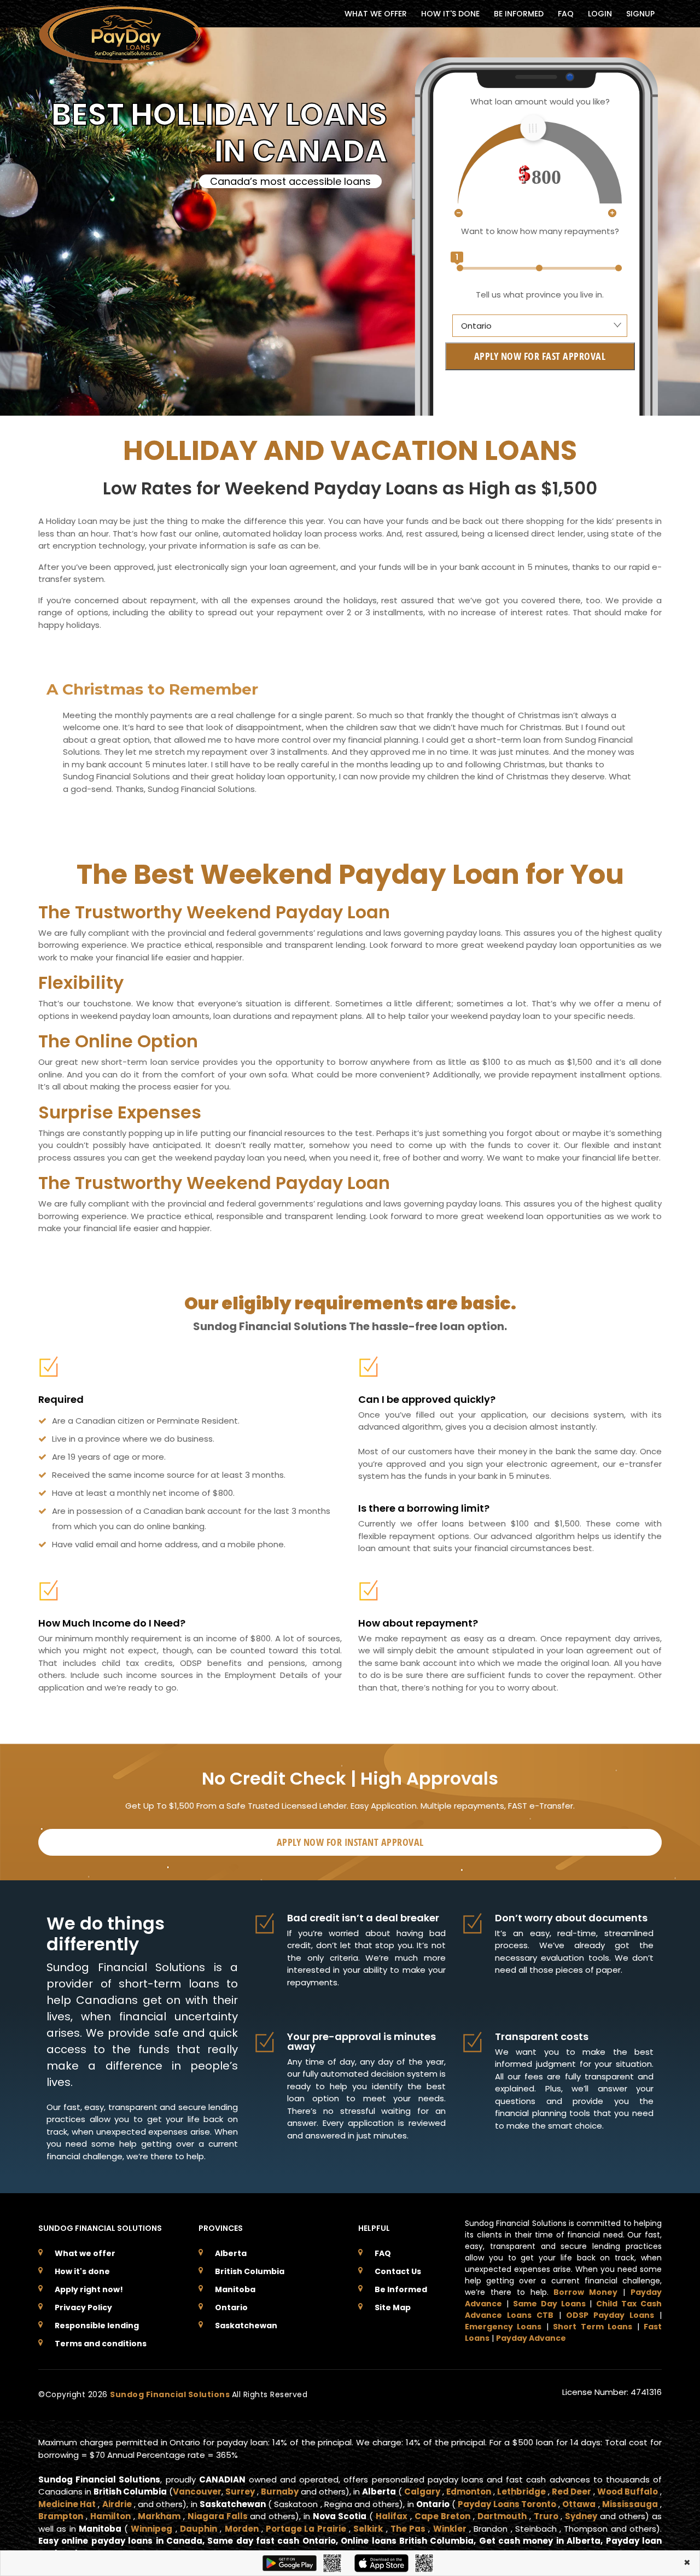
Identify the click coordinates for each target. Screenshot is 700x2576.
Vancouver (197, 2492)
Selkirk (368, 2529)
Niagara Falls (218, 2516)
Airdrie (117, 2504)
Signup (640, 14)
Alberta (231, 2253)
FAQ (566, 14)
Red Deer (571, 2492)
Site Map (393, 2307)
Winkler (450, 2529)
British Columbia (250, 2271)
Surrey (240, 2492)
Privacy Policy (83, 2307)
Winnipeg (151, 2529)
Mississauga (630, 2504)
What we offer (85, 2253)
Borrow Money (585, 2292)
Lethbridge (521, 2492)
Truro (546, 2516)
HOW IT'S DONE (450, 14)
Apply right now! (89, 2289)
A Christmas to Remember (152, 689)
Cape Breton (442, 2516)
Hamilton (110, 2516)
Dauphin (199, 2529)
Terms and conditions (101, 2344)
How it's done (82, 2271)
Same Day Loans (549, 2304)
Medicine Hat (67, 2504)
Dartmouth (502, 2516)
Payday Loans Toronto (507, 2504)
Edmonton (469, 2492)
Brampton (61, 2516)
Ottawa (579, 2504)
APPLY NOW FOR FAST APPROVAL (540, 356)
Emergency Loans (503, 2327)
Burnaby (280, 2492)
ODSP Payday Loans (610, 2315)
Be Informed (401, 2289)
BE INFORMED (519, 14)
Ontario (231, 2307)
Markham (159, 2516)
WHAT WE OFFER (376, 14)
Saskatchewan (246, 2326)
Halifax (392, 2516)
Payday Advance (531, 2338)
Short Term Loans (593, 2327)
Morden (242, 2529)
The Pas (408, 2529)
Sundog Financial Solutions (171, 2394)
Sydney (581, 2516)
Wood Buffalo (628, 2492)
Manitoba (235, 2289)
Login (600, 14)
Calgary (422, 2492)
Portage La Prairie (306, 2529)
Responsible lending (97, 2326)
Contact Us (398, 2271)
